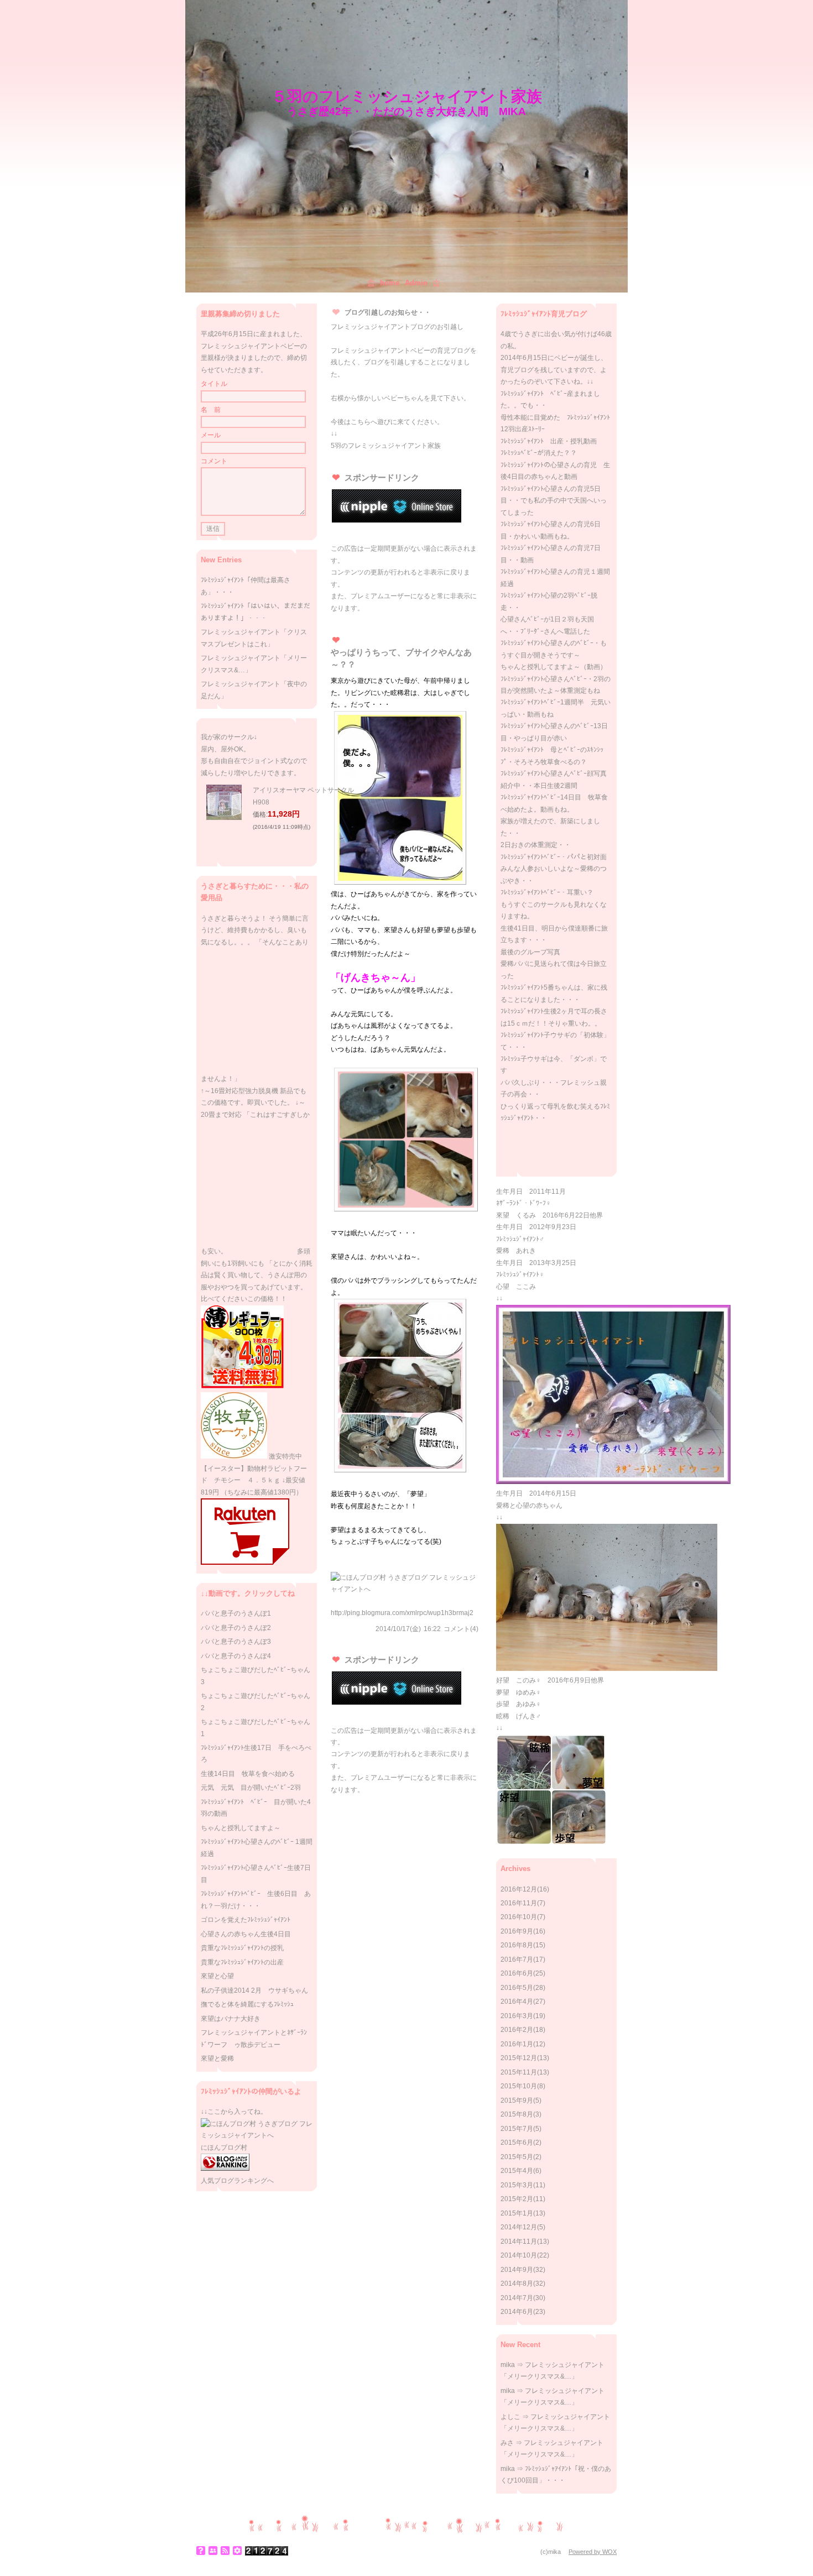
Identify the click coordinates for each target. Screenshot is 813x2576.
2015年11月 (519, 2072)
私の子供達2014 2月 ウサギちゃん (254, 1990)
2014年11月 (519, 2241)
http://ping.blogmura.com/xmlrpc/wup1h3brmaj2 (402, 1613)
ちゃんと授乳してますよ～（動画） (554, 667)
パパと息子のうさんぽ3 (236, 1642)
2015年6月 (517, 2143)
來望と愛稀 (217, 2058)
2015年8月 (517, 2114)
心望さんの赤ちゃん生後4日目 (246, 1934)
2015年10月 (519, 2086)
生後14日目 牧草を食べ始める (248, 1774)
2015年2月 (517, 2199)
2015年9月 (517, 2100)
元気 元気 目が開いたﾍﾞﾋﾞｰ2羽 (251, 1788)
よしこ (510, 2417)
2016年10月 (519, 1917)
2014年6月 (517, 2312)
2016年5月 (517, 1988)
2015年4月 (517, 2171)
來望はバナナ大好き (231, 2019)
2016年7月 (517, 1960)
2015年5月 (517, 2157)
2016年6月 (517, 1973)
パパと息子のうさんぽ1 (236, 1613)
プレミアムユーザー (381, 596)
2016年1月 (517, 2044)
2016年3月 (517, 2016)
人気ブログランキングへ (237, 2181)
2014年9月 (517, 2270)
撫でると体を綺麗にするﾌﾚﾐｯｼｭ (247, 2004)
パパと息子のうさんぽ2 (236, 1628)
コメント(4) (461, 1629)
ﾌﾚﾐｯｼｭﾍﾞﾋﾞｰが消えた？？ (539, 453)
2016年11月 (519, 1903)
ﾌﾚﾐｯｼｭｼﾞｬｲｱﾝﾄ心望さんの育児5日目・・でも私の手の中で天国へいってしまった (554, 501)
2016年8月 (517, 1945)
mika (508, 2365)
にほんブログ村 (224, 2147)
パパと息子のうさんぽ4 (236, 1656)
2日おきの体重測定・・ (536, 845)
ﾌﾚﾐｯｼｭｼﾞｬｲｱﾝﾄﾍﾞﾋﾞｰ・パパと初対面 (554, 857)
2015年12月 (519, 2058)
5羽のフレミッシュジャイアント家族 (386, 446)
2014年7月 (517, 2298)
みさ (507, 2443)
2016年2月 (517, 2030)
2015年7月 (517, 2129)
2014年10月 (519, 2255)
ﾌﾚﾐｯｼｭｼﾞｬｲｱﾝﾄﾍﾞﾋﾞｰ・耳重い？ (547, 892)
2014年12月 (519, 2227)
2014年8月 (517, 2284)
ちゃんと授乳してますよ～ (241, 1828)
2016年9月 (517, 1931)
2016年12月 (519, 1889)
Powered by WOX (593, 2552)
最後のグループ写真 (530, 952)
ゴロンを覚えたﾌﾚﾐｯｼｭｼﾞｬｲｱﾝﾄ (246, 1920)
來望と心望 (217, 1976)
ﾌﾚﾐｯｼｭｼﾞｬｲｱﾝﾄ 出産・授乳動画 (549, 441)
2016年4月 (517, 2002)
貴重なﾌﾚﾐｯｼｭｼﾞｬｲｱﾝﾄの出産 (242, 1962)
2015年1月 (517, 2213)
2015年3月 (517, 2185)
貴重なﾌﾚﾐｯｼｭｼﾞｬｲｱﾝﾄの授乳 (242, 1948)
